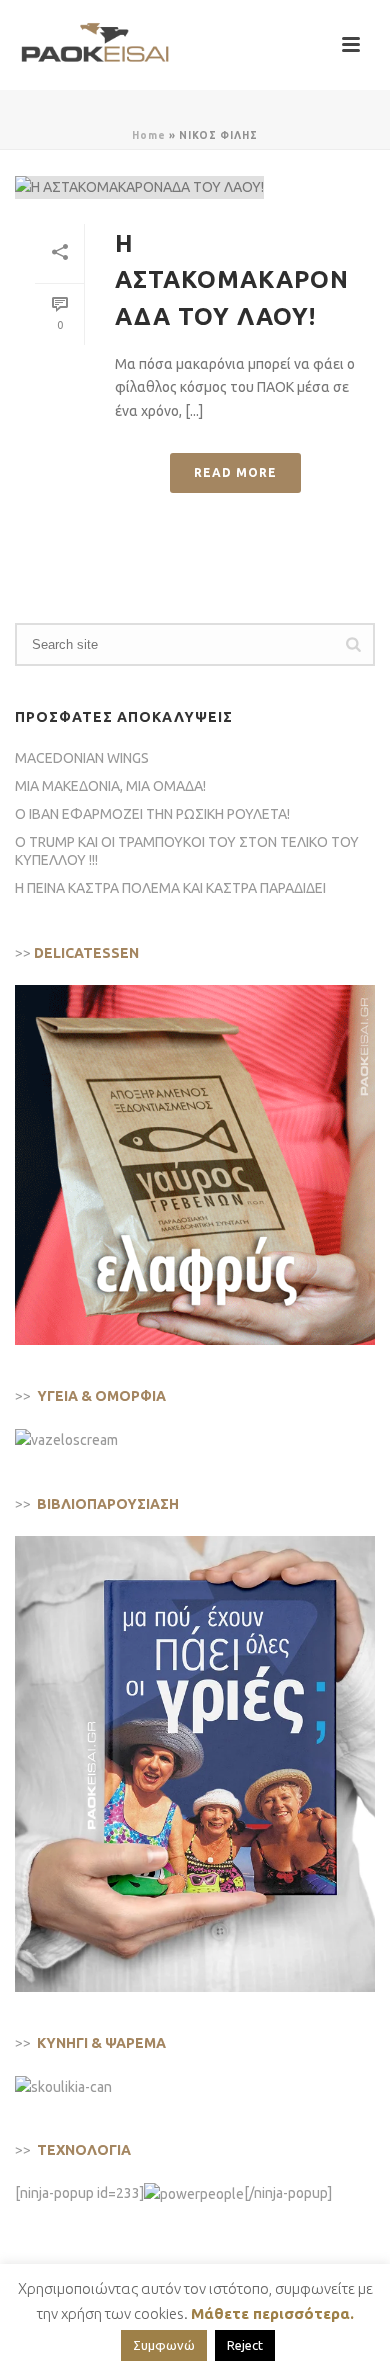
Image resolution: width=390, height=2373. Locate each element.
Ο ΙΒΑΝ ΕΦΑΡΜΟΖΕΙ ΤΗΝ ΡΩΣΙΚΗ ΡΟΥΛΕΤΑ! (152, 814)
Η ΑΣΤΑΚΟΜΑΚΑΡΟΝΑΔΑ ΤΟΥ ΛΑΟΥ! (232, 280)
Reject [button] (245, 2345)
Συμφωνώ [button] (164, 2345)
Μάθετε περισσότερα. (272, 2313)
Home (149, 135)
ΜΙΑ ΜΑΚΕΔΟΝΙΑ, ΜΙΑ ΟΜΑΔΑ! (110, 786)
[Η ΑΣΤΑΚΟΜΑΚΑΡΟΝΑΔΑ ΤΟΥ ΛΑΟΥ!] (195, 187)
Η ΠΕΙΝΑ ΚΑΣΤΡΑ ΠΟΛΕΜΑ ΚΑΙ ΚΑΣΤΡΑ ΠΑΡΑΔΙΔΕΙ (170, 888)
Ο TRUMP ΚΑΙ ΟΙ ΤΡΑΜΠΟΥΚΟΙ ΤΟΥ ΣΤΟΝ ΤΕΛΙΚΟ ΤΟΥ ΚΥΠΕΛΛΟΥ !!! (187, 851)
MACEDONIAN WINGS (82, 758)
